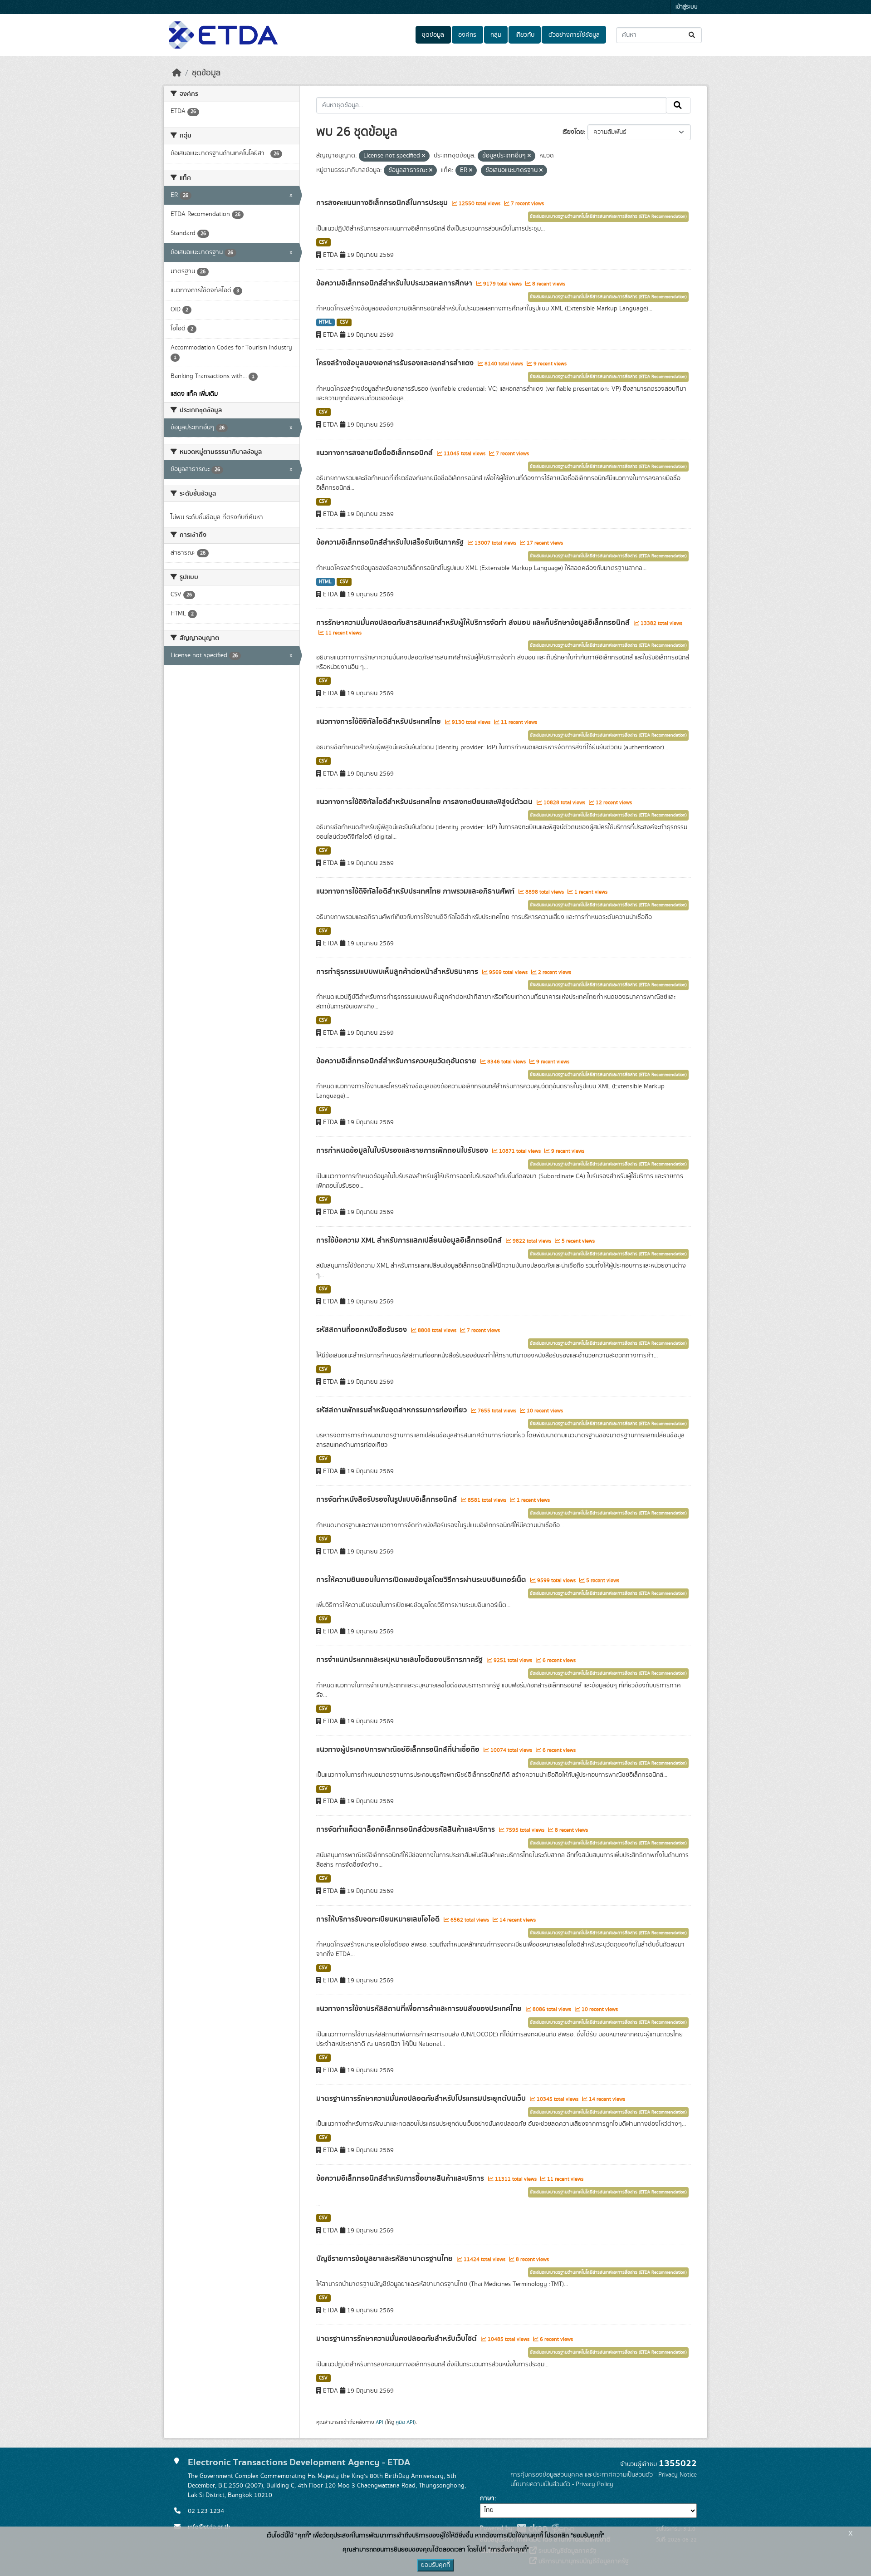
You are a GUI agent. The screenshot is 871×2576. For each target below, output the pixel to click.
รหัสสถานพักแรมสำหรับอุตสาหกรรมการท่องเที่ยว (392, 1410)
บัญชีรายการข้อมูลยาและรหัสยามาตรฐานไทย (385, 2259)
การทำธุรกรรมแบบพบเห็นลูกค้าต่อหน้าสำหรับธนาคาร (398, 972)
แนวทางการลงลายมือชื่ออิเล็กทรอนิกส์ (375, 453)
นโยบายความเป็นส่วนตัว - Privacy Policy (562, 2484)
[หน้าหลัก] (177, 73)
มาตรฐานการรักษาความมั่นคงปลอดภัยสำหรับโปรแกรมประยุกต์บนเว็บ (422, 2099)
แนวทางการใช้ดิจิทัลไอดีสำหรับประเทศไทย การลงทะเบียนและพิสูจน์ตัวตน (425, 802)
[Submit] (692, 35)
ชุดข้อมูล (433, 35)
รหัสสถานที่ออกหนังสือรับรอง (362, 1330)
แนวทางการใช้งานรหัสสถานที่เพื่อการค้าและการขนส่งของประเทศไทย (420, 2009)
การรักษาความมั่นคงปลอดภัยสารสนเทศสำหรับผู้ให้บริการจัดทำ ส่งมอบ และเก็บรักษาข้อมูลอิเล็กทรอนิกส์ (474, 623)
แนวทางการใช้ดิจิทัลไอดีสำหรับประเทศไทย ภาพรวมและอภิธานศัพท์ (416, 891)
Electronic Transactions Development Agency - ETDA (299, 2462)
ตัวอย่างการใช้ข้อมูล (574, 35)
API (379, 2422)
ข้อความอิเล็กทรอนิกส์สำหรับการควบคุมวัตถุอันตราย (397, 1061)
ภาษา (487, 2498)
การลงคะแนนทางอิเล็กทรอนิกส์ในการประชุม (383, 203)
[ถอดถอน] (423, 156)
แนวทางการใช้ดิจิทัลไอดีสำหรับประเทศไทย (379, 722)
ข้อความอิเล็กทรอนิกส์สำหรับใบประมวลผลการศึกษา (395, 283)
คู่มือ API (405, 2422)
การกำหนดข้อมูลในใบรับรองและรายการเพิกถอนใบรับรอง (403, 1150)
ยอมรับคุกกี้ (435, 2565)
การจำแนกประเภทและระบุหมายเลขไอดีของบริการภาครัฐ (400, 1660)
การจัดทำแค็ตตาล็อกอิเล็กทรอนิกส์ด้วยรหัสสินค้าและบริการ (406, 1829)
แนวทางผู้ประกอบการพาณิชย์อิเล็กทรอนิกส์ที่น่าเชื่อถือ (399, 1750)
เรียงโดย (573, 132)
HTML (325, 322)
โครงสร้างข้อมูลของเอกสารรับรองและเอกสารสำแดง (396, 363)
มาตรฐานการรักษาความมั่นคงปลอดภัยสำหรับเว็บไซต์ (397, 2339)
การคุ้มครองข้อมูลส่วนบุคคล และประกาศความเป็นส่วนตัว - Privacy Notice (604, 2475)
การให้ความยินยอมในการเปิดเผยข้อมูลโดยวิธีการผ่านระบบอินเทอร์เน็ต (422, 1580)
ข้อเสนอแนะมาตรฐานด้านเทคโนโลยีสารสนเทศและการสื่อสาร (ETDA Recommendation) (608, 216)
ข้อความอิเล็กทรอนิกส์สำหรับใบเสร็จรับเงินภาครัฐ (391, 542)
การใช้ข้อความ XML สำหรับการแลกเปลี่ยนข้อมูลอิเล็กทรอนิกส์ (410, 1240)
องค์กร (467, 35)
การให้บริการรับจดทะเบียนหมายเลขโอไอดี (379, 1919)
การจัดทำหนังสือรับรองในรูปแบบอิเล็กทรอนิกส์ (387, 1499)
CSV (323, 242)
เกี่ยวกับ (525, 35)
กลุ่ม (496, 35)
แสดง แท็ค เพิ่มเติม (194, 394)
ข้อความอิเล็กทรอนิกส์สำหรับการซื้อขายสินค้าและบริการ (401, 2178)
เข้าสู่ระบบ (687, 7)
